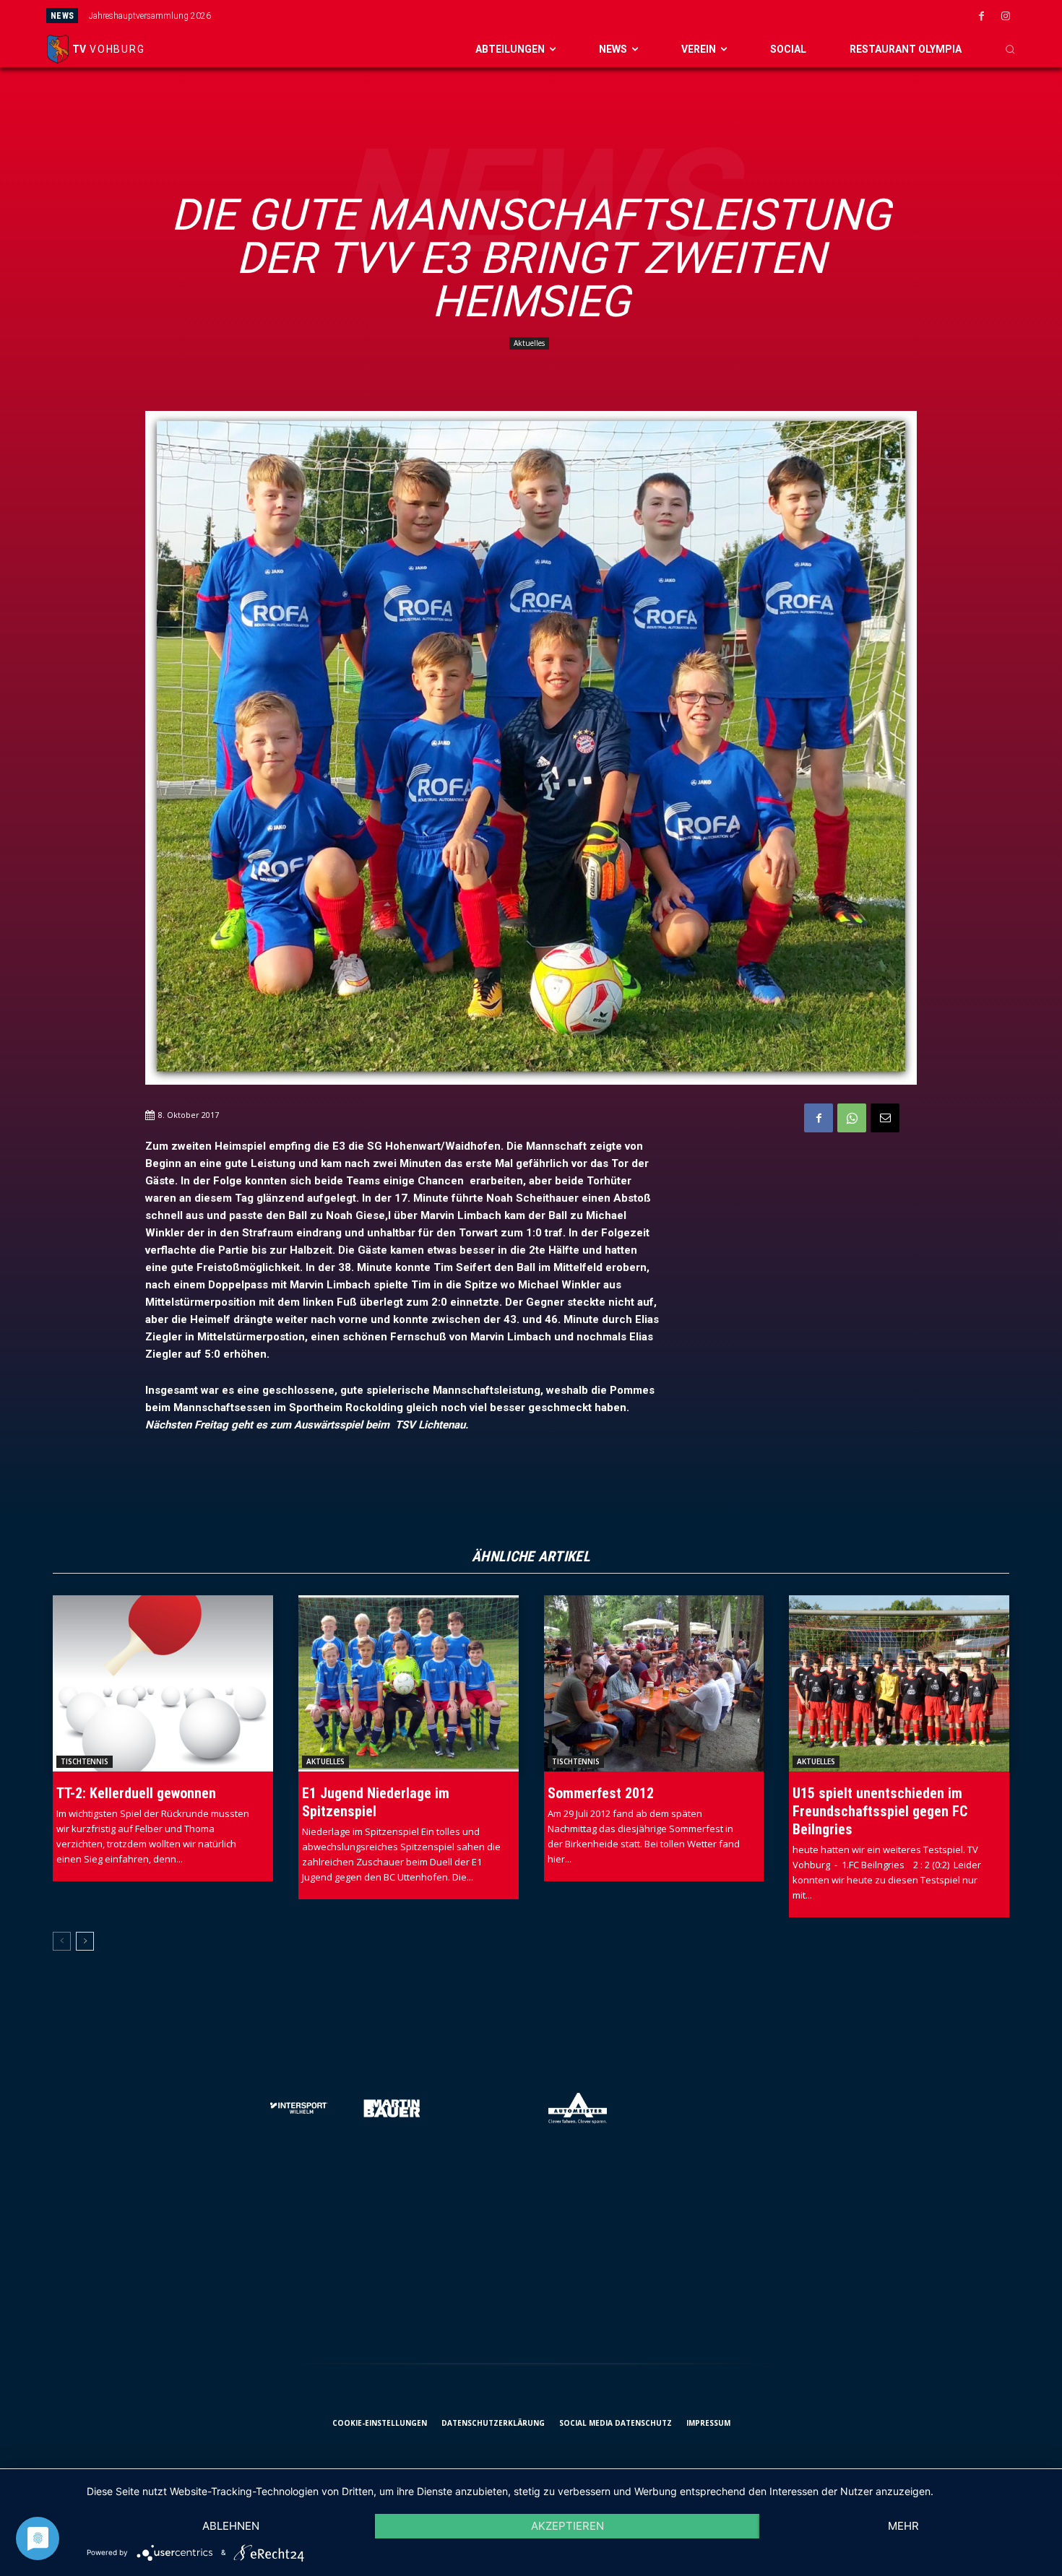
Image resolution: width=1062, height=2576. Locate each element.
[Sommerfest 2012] (654, 1683)
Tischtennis (85, 1761)
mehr (903, 2526)
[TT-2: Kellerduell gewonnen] (163, 1683)
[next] (605, 16)
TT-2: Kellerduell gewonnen (136, 1793)
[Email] (885, 1118)
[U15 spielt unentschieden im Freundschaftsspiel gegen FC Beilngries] (899, 1683)
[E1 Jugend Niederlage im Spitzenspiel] (409, 1683)
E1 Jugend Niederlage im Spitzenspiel (376, 1802)
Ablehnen (231, 2526)
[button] (1010, 49)
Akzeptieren (567, 2526)
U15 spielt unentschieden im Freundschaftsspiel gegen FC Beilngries (880, 1811)
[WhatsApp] (852, 1118)
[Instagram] (1006, 17)
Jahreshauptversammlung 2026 (150, 16)
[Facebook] (982, 17)
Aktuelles (529, 343)
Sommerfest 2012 (601, 1793)
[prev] (582, 16)
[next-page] (85, 1941)
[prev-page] (62, 1941)
